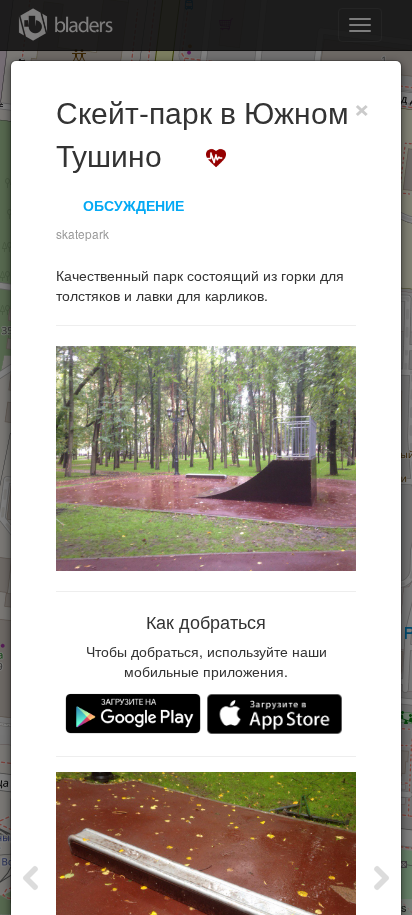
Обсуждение (133, 205)
